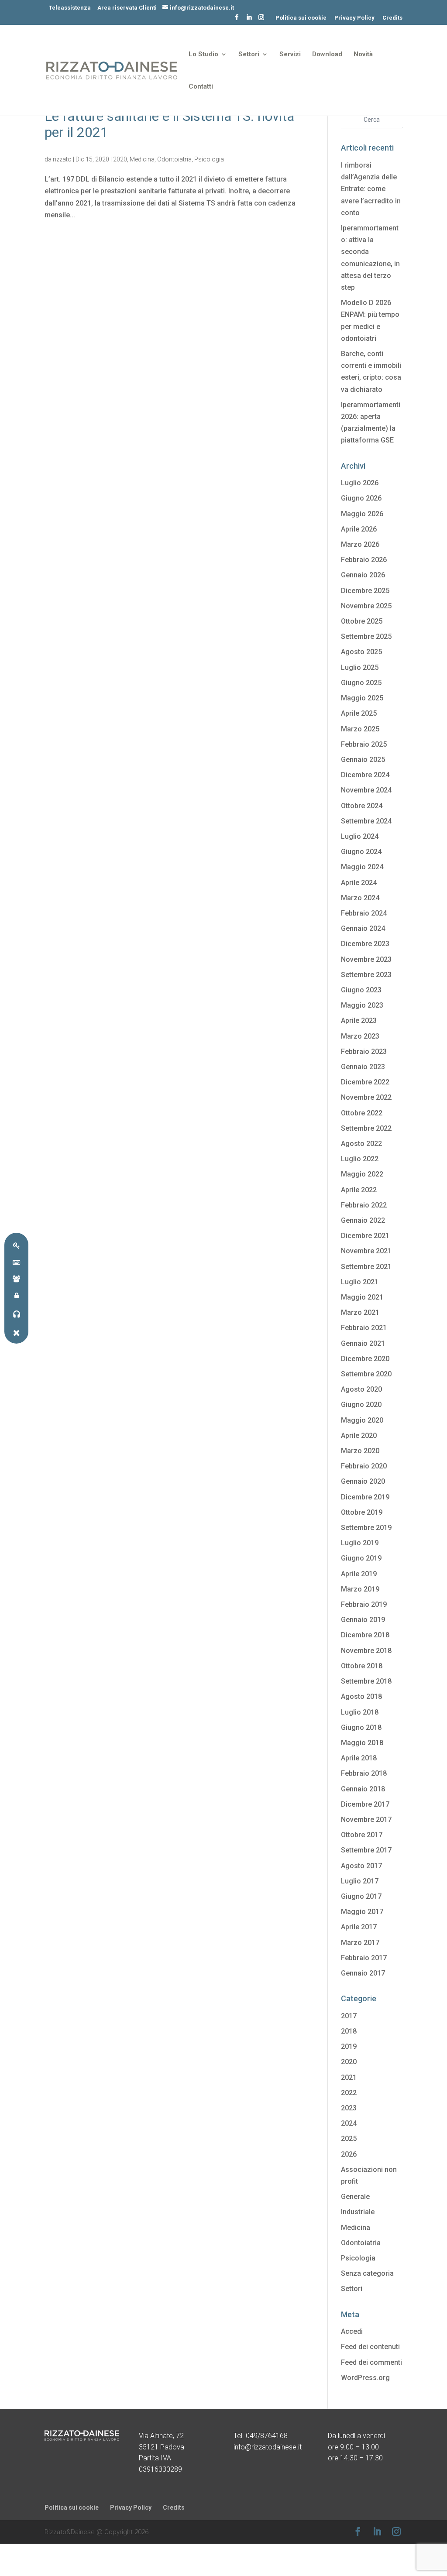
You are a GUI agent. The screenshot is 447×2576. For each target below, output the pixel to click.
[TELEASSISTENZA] (16, 1314)
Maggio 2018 (362, 1743)
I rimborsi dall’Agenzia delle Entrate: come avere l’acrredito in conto (371, 189)
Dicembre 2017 (365, 1804)
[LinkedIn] (249, 20)
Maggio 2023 (362, 1005)
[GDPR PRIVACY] (16, 1245)
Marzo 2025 (360, 729)
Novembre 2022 (366, 1097)
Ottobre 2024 (362, 806)
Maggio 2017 (362, 1912)
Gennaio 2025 (363, 760)
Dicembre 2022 (365, 1082)
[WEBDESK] (16, 1295)
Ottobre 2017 (362, 1835)
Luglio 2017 (360, 1881)
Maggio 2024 (362, 867)
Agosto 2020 (361, 1389)
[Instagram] (261, 20)
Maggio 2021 (362, 1297)
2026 (349, 2154)
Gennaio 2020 (363, 1481)
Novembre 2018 (366, 1651)
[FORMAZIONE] (16, 1278)
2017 (349, 2016)
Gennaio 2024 (363, 928)
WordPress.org (365, 2378)
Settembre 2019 (366, 1528)
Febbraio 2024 (364, 913)
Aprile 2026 (359, 529)
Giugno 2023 (361, 990)
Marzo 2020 (360, 1451)
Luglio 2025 (360, 667)
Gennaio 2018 (363, 1789)
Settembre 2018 (366, 1681)
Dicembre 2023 (365, 944)
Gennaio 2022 (363, 1220)
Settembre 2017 (366, 1850)
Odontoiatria (174, 159)
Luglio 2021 (360, 1282)
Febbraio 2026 (364, 560)
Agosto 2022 (361, 1144)
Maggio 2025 (362, 698)
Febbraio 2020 (364, 1466)
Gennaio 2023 (363, 1067)
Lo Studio (203, 55)
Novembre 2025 (366, 606)
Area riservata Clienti (127, 8)
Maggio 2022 (362, 1174)
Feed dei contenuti (370, 2347)
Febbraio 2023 (364, 1051)
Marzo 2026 (360, 544)
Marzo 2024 (360, 898)
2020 (120, 159)
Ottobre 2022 (362, 1113)
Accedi (352, 2331)
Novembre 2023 (366, 959)
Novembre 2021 (366, 1251)
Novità (363, 55)
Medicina (142, 159)
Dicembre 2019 (365, 1497)
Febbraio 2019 (364, 1604)
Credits (392, 18)
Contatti (201, 87)
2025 (349, 2139)
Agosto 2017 (361, 1866)
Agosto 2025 (361, 652)
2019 (349, 2046)
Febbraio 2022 (364, 1205)
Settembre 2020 (366, 1374)
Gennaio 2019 (363, 1620)
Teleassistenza (70, 8)
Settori (249, 55)
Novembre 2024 (366, 790)
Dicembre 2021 (365, 1236)
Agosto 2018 (361, 1696)
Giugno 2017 (361, 1896)
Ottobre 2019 (362, 1512)
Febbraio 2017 (364, 1958)
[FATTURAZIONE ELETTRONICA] (16, 1262)
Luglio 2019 (360, 1543)
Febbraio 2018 (364, 1773)
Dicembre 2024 (365, 775)
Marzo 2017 (360, 1943)
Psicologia (209, 159)
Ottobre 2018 (362, 1666)
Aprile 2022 (359, 1190)
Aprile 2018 (359, 1758)
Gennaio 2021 (363, 1343)
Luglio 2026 (360, 483)
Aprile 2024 (359, 883)
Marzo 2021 (360, 1312)
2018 (349, 2031)
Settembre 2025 (366, 636)
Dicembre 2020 (365, 1359)
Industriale (358, 2212)
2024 (349, 2123)
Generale (355, 2197)
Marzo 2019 (360, 1589)
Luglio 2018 (360, 1712)
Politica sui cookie (301, 18)
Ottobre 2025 (362, 621)
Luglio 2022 (360, 1159)
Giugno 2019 (361, 1558)
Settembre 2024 (366, 821)
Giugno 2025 (361, 683)
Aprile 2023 (359, 1020)
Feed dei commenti (371, 2362)
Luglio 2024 (360, 836)
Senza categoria (367, 2273)
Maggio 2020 (362, 1420)
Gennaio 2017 (363, 1973)
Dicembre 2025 (365, 591)
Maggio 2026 (362, 514)
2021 (349, 2077)
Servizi (290, 55)
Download (327, 55)
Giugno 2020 (361, 1405)
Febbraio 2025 (364, 744)
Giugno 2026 (361, 498)
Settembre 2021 (366, 1267)
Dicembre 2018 (365, 1635)
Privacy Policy (354, 18)
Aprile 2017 (359, 1927)
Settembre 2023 (366, 975)
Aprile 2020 (359, 1435)
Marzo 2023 (360, 1036)
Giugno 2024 (361, 852)
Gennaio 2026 (363, 575)
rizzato (62, 159)
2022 (349, 2093)
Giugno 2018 (361, 1727)
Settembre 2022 (366, 1128)
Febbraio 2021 (364, 1328)
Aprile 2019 (359, 1574)
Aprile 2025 (359, 713)
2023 (349, 2108)
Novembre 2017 (366, 1820)
